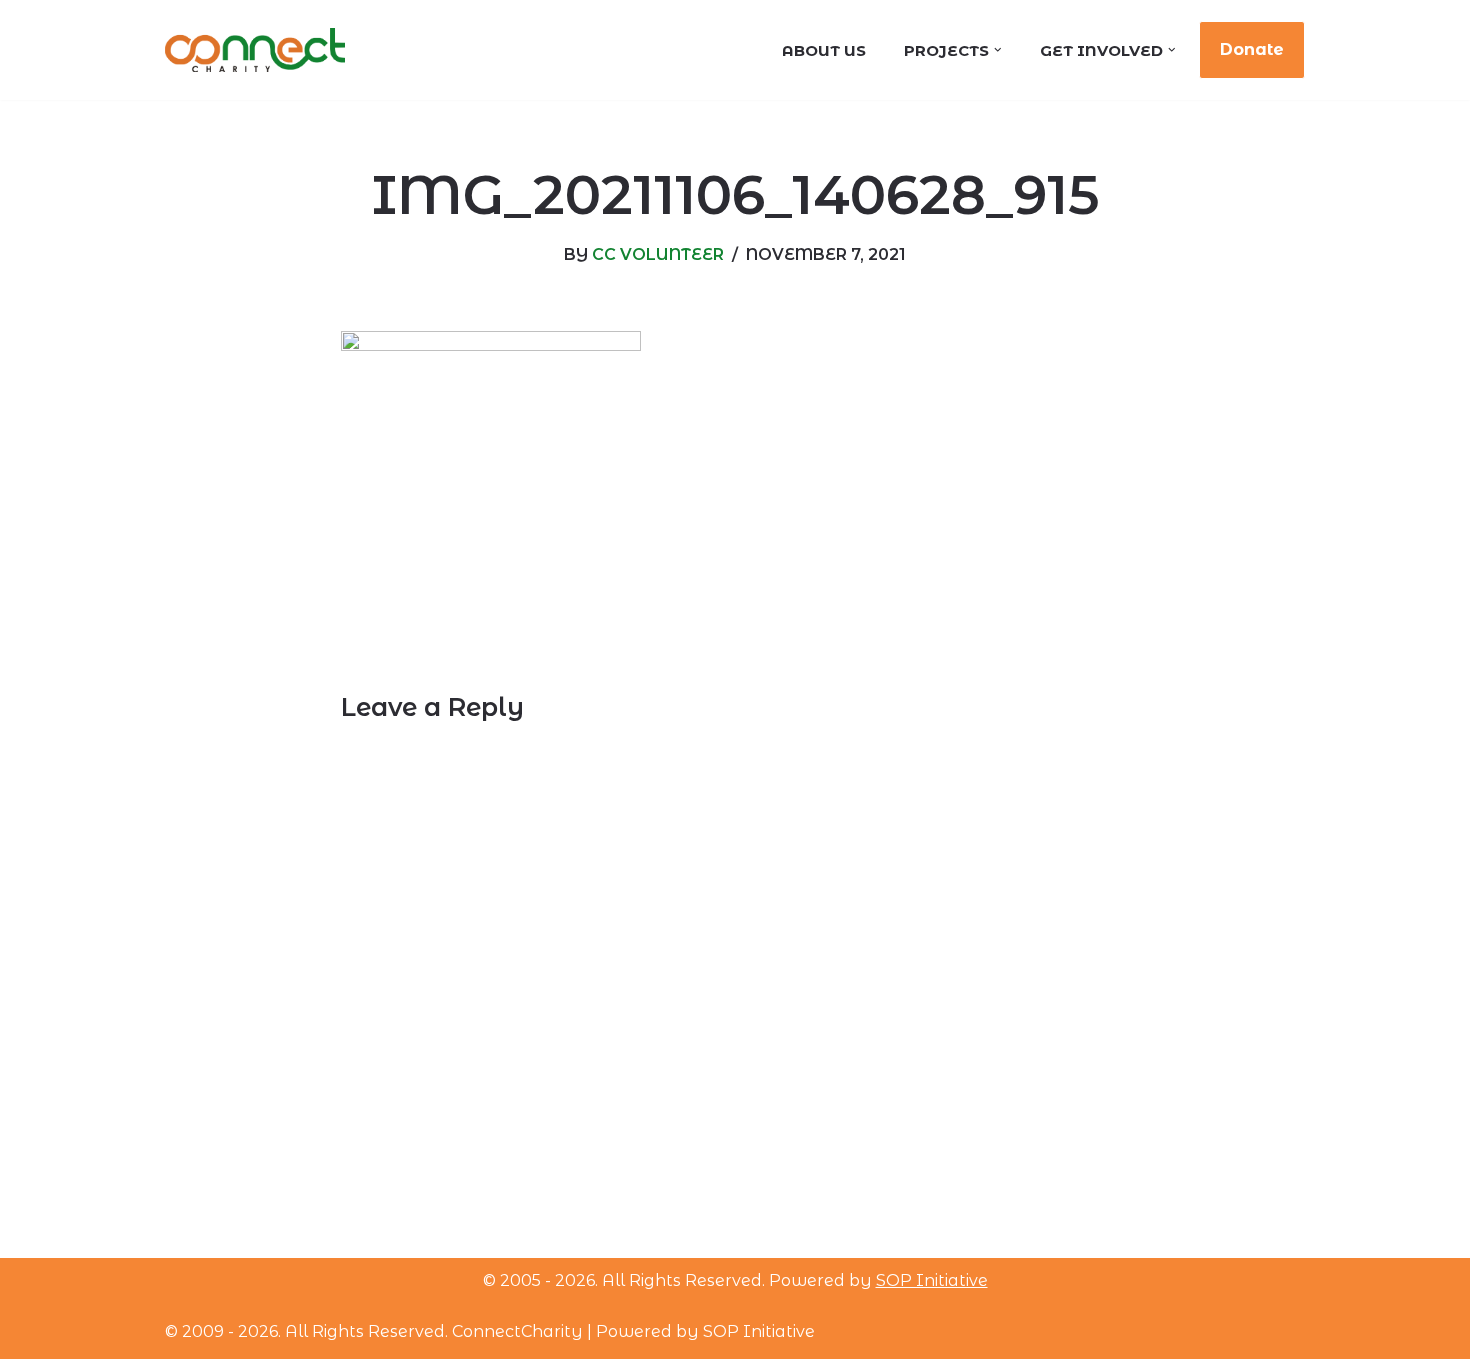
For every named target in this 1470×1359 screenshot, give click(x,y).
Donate (1252, 49)
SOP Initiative (932, 1280)
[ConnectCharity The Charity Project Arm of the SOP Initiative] (255, 50)
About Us (824, 50)
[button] (998, 50)
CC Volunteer (658, 254)
